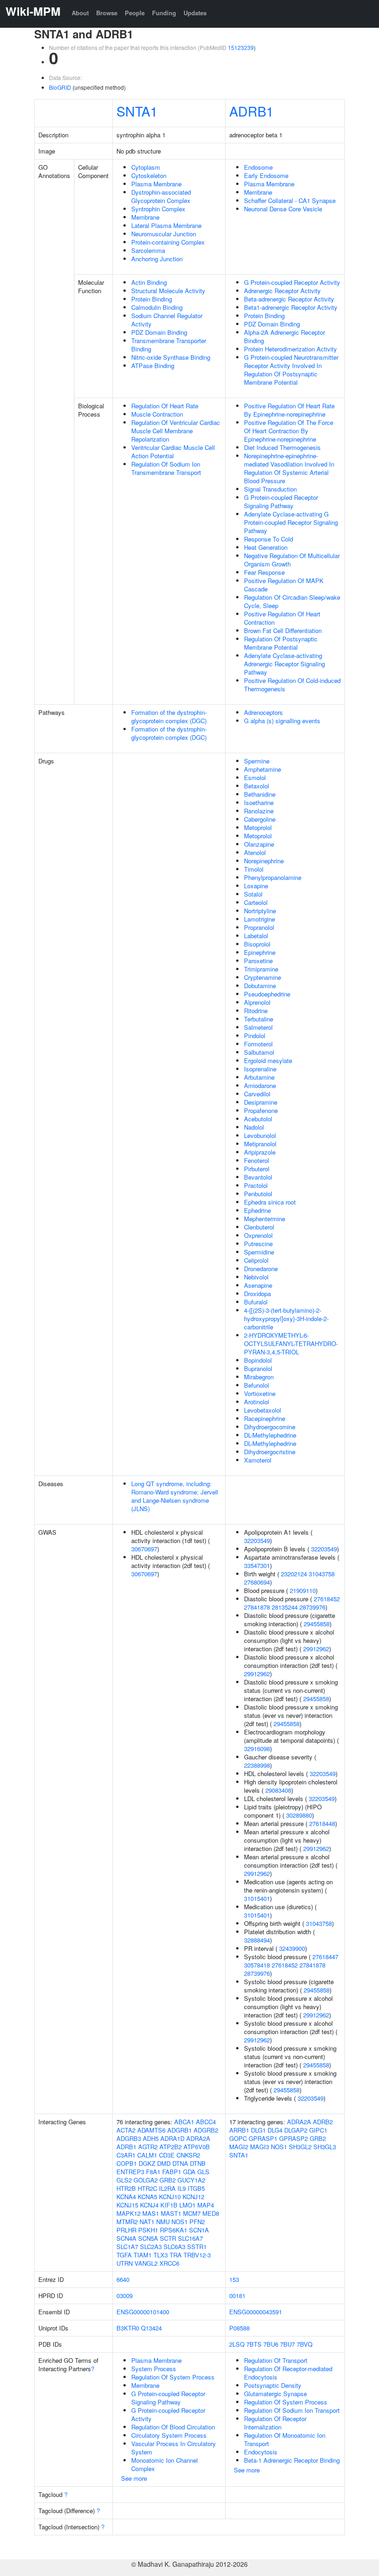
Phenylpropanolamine (273, 877)
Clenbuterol (259, 1227)
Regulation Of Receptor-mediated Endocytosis (288, 2373)
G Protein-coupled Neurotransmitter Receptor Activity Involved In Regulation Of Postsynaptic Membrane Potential (291, 370)
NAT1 (147, 2222)
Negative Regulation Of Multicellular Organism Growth (292, 560)
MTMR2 (127, 2222)
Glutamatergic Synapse (275, 2394)
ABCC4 (206, 2122)
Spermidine (259, 1252)
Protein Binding (152, 299)
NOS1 (180, 2222)
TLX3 (161, 2255)
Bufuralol (256, 1302)
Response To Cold (269, 539)
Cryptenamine (263, 977)
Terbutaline (259, 1019)
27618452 (327, 1599)
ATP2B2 (171, 2147)
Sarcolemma (148, 250)
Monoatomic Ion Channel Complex (165, 2464)
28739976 (312, 1607)
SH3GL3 (325, 2147)
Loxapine (256, 886)
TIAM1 (143, 2255)
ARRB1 (239, 2130)
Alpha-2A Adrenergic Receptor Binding (284, 336)
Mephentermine (265, 1219)
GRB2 (168, 2180)
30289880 (299, 1815)
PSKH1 (148, 2230)
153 (234, 2279)
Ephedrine (257, 1210)
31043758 (322, 1574)
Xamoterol (258, 1460)
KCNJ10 (170, 2197)
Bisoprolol (257, 944)
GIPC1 (318, 2130)
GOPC (238, 2138)
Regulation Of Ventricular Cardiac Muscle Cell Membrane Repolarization (176, 431)
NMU (163, 2222)
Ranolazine (259, 811)
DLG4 (275, 2130)
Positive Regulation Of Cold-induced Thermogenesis (292, 685)
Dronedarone (261, 1269)
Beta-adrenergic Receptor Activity (289, 299)
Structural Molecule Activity (168, 291)
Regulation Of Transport (276, 2360)
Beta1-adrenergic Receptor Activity (291, 307)
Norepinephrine (264, 861)
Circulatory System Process (169, 2435)
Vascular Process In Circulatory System (174, 2448)
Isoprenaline (260, 1069)
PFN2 (197, 2222)
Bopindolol (258, 1360)
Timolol (254, 869)
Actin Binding (149, 282)
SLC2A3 (151, 2247)
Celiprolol (256, 1260)
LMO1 (187, 2205)
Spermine (257, 761)
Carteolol (256, 902)
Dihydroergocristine (270, 1452)
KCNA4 (126, 2197)
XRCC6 (169, 2263)
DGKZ (147, 2163)
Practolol (256, 1185)
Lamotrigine (260, 919)
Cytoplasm (146, 167)
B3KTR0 (128, 2328)
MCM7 (192, 2213)
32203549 (257, 1540)
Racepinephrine (265, 1418)
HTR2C (147, 2188)
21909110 (303, 1590)
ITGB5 (196, 2188)
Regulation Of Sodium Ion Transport (292, 2410)
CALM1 (147, 2155)
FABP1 (172, 2172)
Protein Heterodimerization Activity (290, 349)
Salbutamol (259, 1052)
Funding (164, 13)
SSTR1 (197, 2247)
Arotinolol (257, 1402)
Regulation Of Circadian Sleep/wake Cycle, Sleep (292, 601)
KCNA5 (147, 2197)
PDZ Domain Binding (159, 332)
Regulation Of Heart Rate (165, 406)
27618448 (322, 1823)
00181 (237, 2296)
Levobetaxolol (263, 1410)
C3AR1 (126, 2155)
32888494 (257, 1940)
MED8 (211, 2213)
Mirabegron (259, 1377)
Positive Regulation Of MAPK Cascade (284, 585)
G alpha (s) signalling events (282, 721)
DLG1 (258, 2130)
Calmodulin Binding (157, 307)
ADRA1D (172, 2138)
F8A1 (153, 2172)
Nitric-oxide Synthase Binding (171, 357)
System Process (154, 2369)
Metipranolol (260, 1144)
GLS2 (124, 2180)
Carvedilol (257, 1094)
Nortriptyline (260, 911)
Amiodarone (260, 1085)
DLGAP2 (296, 2130)
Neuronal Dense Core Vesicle (283, 209)
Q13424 (151, 2328)
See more (134, 2478)
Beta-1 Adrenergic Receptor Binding (292, 2460)
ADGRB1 (180, 2130)
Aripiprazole (260, 1152)
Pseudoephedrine (267, 994)
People (135, 13)
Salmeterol (258, 1027)
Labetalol (256, 936)
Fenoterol (257, 1160)
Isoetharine (259, 802)
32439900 (292, 1948)
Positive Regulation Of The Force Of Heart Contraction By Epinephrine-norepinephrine (289, 431)
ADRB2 (323, 2122)
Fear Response (264, 572)
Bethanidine (260, 794)
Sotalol (253, 894)
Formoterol (258, 1044)
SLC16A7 (190, 2238)
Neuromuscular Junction (164, 234)
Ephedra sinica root (270, 1202)
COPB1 (127, 2163)
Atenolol (255, 852)
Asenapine (258, 1285)
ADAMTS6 (151, 2130)
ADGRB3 (129, 2138)
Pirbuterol (257, 1169)
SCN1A (199, 2230)
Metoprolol (258, 827)
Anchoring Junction (157, 259)
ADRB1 (251, 111)
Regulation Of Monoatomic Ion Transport (285, 2439)
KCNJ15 (127, 2205)
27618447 (325, 1957)
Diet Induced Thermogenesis (282, 447)
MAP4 (206, 2205)
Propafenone (261, 1110)
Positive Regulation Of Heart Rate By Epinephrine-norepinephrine (289, 410)
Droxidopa (257, 1294)
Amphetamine (263, 769)
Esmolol (255, 778)
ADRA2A (198, 2138)
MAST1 (171, 2213)
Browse (107, 13)
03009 (125, 2296)
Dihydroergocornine (270, 1427)
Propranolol (259, 927)
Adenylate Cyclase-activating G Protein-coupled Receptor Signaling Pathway (291, 522)
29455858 (317, 1624)
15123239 (241, 47)
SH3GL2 (300, 2147)
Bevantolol (258, 1177)
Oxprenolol (258, 1235)
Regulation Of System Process (173, 2377)
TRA (176, 2255)
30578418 (257, 1965)
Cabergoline (260, 819)
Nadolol (254, 1127)
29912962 (316, 1649)
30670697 (144, 1549)
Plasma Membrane (156, 184)
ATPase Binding (153, 366)
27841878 (257, 1607)
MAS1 (151, 2213)
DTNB (198, 2163)
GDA (189, 2172)
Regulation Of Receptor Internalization (275, 2423)
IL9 (182, 2188)
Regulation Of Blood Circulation (173, 2427)
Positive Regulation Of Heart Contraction (282, 618)
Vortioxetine (260, 1393)
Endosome (258, 167)
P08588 (239, 2328)
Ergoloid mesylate (268, 1061)
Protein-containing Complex (168, 242)
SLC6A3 (174, 2247)
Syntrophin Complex (158, 209)
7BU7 (287, 2344)
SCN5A (148, 2238)
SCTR (168, 2238)
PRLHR (126, 2230)
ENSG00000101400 (143, 2312)
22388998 (257, 1765)
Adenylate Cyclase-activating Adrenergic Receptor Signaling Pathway (284, 664)
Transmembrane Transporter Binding (169, 345)
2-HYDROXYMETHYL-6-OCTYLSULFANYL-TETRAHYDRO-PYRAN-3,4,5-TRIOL (291, 1343)
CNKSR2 (188, 2155)
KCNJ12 (193, 2197)
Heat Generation (266, 547)
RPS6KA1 (174, 2230)
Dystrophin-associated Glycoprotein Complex (161, 196)
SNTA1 (137, 111)
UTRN (125, 2263)
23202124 (294, 1574)
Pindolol (255, 1036)
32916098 (257, 1749)
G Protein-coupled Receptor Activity (292, 282)
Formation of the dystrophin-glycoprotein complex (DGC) (169, 716)
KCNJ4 (149, 2205)
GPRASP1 (263, 2138)
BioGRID (60, 87)
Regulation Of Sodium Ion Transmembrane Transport (166, 468)
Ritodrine (256, 1011)
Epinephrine (260, 952)
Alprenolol (257, 1002)
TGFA (124, 2255)
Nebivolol (256, 1277)
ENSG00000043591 (256, 2312)
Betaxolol (257, 786)
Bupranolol (258, 1368)
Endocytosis (261, 2452)
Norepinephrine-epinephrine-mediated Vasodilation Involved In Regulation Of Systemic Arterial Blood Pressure (289, 468)
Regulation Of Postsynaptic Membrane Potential (281, 643)
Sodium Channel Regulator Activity (167, 320)
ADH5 (151, 2138)
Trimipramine (261, 969)
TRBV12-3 (197, 2255)
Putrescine (258, 1244)
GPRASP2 (293, 2138)
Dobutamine (260, 986)
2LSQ (237, 2344)
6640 (123, 2279)
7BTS (254, 2344)
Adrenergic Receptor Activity (282, 291)
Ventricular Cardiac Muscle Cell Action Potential (173, 452)
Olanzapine (259, 844)
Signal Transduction (270, 489)
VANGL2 (146, 2263)
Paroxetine (258, 961)
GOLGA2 (146, 2180)
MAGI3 (260, 2147)
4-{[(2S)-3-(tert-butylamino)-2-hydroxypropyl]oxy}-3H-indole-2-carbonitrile (286, 1319)
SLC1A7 (127, 2247)
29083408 (278, 1790)
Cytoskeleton (149, 175)
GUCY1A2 (191, 2180)
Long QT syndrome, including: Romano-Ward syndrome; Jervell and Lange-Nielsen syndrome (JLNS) (175, 1496)
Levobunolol (260, 1135)
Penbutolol (258, 1194)
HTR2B (126, 2188)
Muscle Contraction (157, 414)
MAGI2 (239, 2147)
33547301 (257, 1565)
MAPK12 (128, 2213)
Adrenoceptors (263, 712)
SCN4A (126, 2238)
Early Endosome (266, 175)
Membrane (145, 217)
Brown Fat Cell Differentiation (283, 630)
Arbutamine (259, 1077)
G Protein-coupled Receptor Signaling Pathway (281, 501)
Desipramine (261, 1102)
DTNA (180, 2163)
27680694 (257, 1582)
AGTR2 (148, 2147)
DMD (164, 2163)
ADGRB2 (206, 2130)
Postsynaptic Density (273, 2385)
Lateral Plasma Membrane (166, 225)
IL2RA (167, 2188)
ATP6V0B (197, 2147)
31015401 (257, 1898)
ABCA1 (184, 2122)
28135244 (285, 1607)
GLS (203, 2172)
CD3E (167, 2155)
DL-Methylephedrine (270, 1435)
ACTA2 (126, 2130)
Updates (195, 13)
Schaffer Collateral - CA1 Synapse (290, 200)
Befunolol (257, 1385)
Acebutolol (258, 1119)
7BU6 (271, 2344)
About (80, 13)
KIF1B (169, 2205)
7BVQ (305, 2344)
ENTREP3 (130, 2172)
